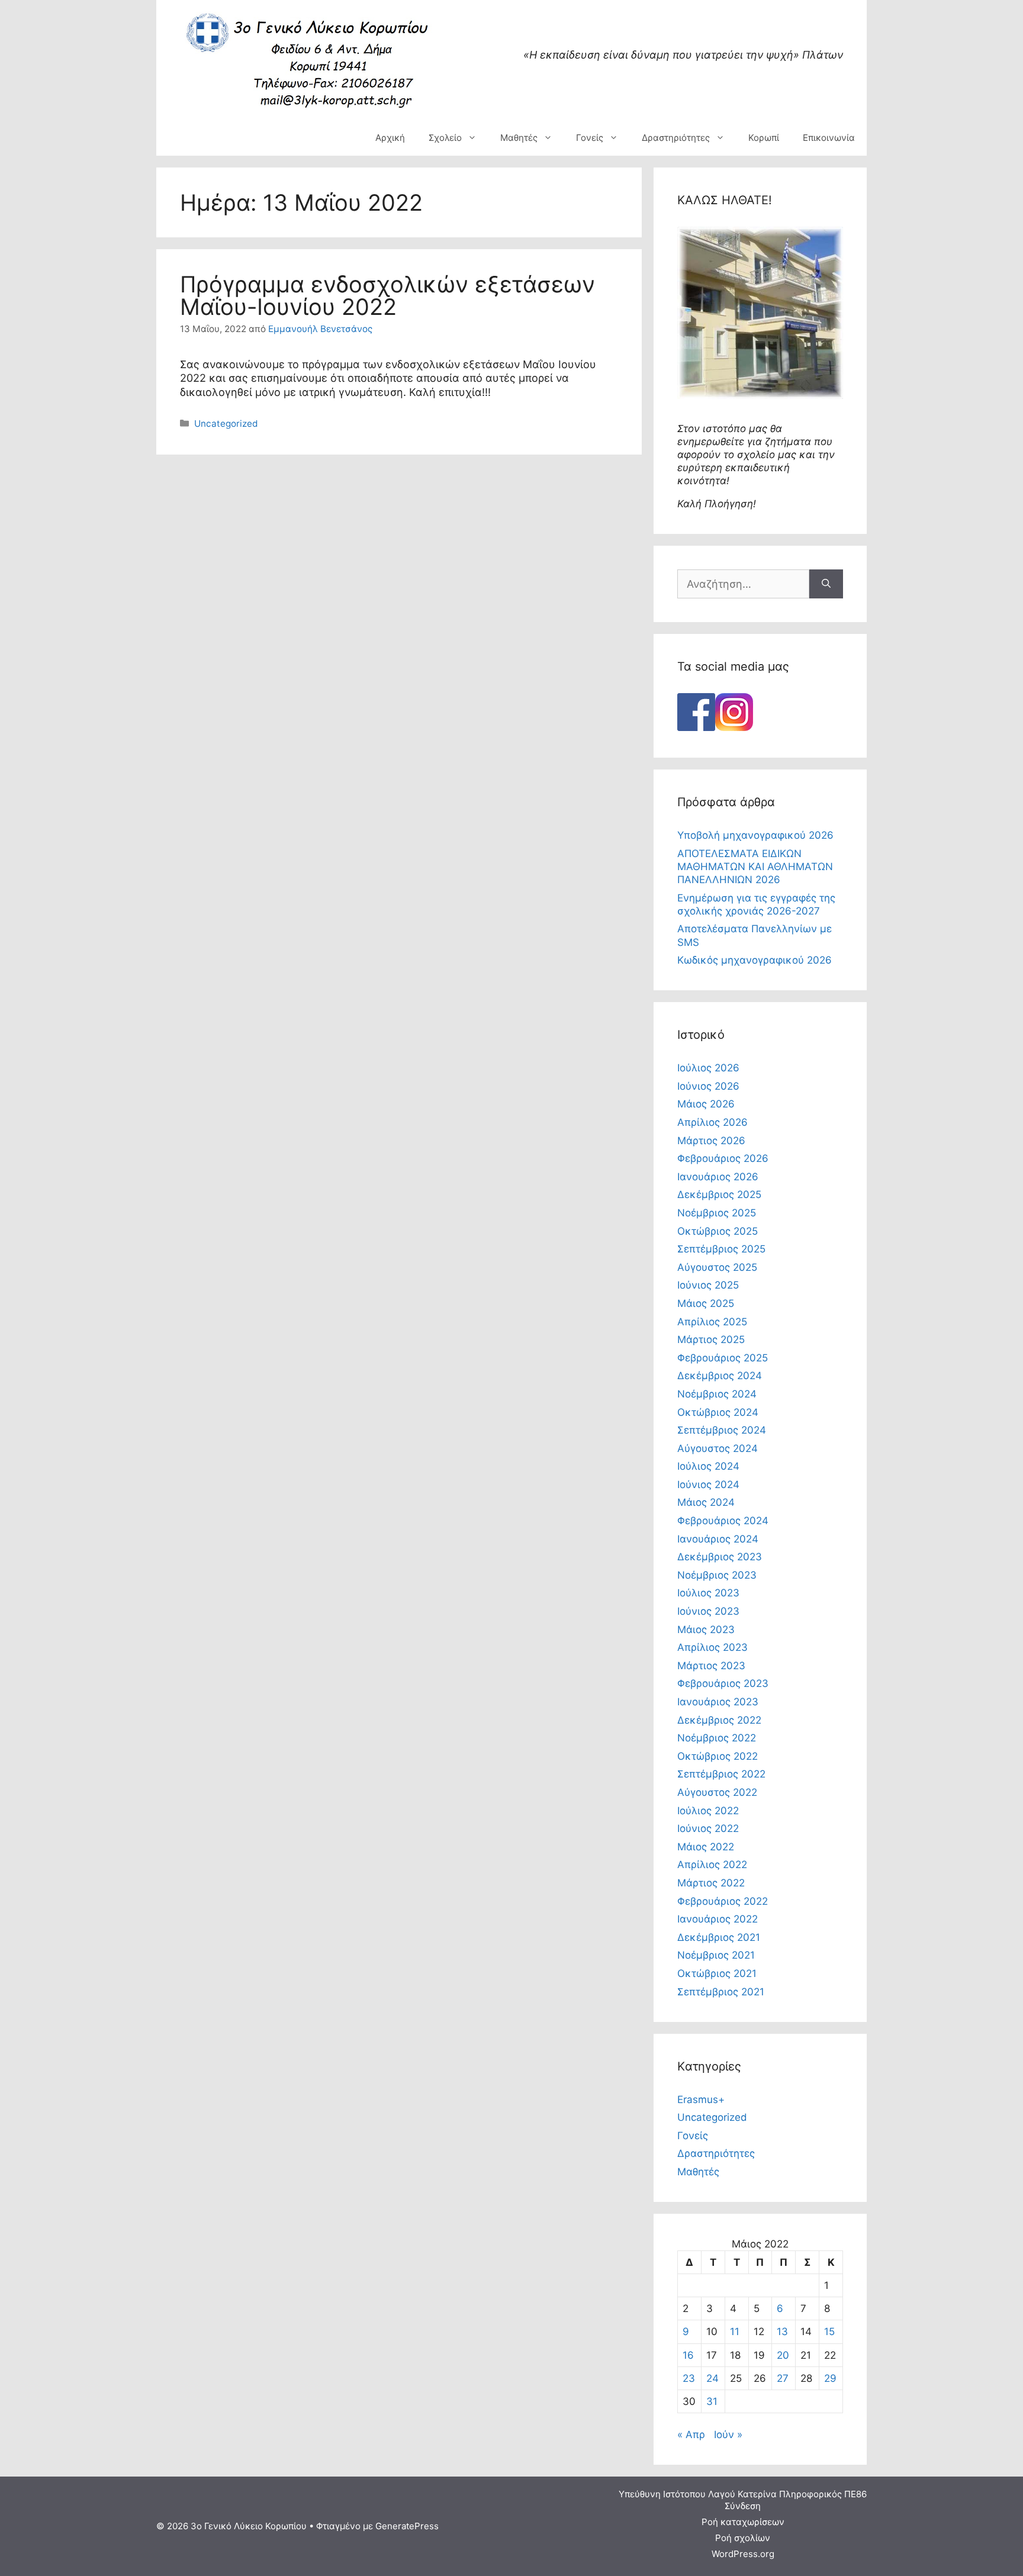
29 (830, 2378)
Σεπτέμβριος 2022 (721, 1774)
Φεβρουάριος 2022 (723, 1901)
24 (712, 2378)
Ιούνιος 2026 (708, 1086)
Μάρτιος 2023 (711, 1666)
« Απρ (691, 2435)
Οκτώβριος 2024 (718, 1412)
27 (783, 2378)
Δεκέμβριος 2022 (719, 1720)
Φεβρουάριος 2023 (723, 1683)
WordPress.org (743, 2554)
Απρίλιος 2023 (712, 1647)
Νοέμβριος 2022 (717, 1738)
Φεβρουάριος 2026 (723, 1158)
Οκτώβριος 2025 (718, 1231)
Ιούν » (728, 2435)
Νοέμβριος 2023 (717, 1575)
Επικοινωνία (829, 138)
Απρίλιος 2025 (712, 1322)
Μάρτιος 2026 (711, 1141)
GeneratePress (407, 2526)
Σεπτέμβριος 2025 (721, 1249)
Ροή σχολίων (743, 2538)
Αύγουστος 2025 (717, 1267)
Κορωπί (764, 138)
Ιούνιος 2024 (708, 1485)
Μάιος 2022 (706, 1847)
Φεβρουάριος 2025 (723, 1358)
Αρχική (390, 138)
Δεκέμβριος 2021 (719, 1937)
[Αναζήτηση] (826, 584)
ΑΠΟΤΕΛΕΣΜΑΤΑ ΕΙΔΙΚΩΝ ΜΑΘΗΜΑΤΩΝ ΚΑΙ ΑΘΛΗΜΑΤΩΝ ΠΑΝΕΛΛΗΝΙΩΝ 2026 (755, 867)
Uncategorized (226, 424)
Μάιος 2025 (706, 1303)
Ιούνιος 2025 (708, 1285)
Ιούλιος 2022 (708, 1811)
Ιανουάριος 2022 (718, 1919)
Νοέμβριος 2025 (717, 1213)
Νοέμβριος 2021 (716, 1955)
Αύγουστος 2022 (717, 1792)
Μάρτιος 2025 (711, 1339)
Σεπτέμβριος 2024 (722, 1430)
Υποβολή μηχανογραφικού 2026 (755, 835)
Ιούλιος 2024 (708, 1466)
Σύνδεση (743, 2506)
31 (712, 2401)
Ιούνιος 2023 (708, 1611)
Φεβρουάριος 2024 (723, 1521)
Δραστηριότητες (676, 138)
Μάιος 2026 (706, 1104)
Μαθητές (519, 138)
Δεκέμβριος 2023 (720, 1557)
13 (782, 2332)
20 (783, 2355)
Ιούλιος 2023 (708, 1593)
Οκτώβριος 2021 (717, 1973)
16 (688, 2355)
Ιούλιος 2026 (708, 1068)
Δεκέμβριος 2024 (720, 1376)
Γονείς (590, 138)
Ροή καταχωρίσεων (743, 2522)
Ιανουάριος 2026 (718, 1177)
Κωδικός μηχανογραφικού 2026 (755, 960)
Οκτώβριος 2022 (718, 1756)
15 (829, 2332)
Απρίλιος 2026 (712, 1122)
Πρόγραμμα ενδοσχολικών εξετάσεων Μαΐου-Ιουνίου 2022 (387, 295)
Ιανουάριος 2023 (718, 1702)
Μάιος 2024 (706, 1502)
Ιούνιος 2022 (708, 1828)
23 (689, 2378)
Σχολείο (445, 138)
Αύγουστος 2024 (718, 1448)
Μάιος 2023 (706, 1630)
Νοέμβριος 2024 (717, 1394)
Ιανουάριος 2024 (718, 1539)
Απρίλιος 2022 (712, 1865)
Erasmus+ (701, 2100)
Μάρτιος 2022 (711, 1883)
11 (735, 2332)
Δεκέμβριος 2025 (719, 1194)
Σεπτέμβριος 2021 (721, 1992)
